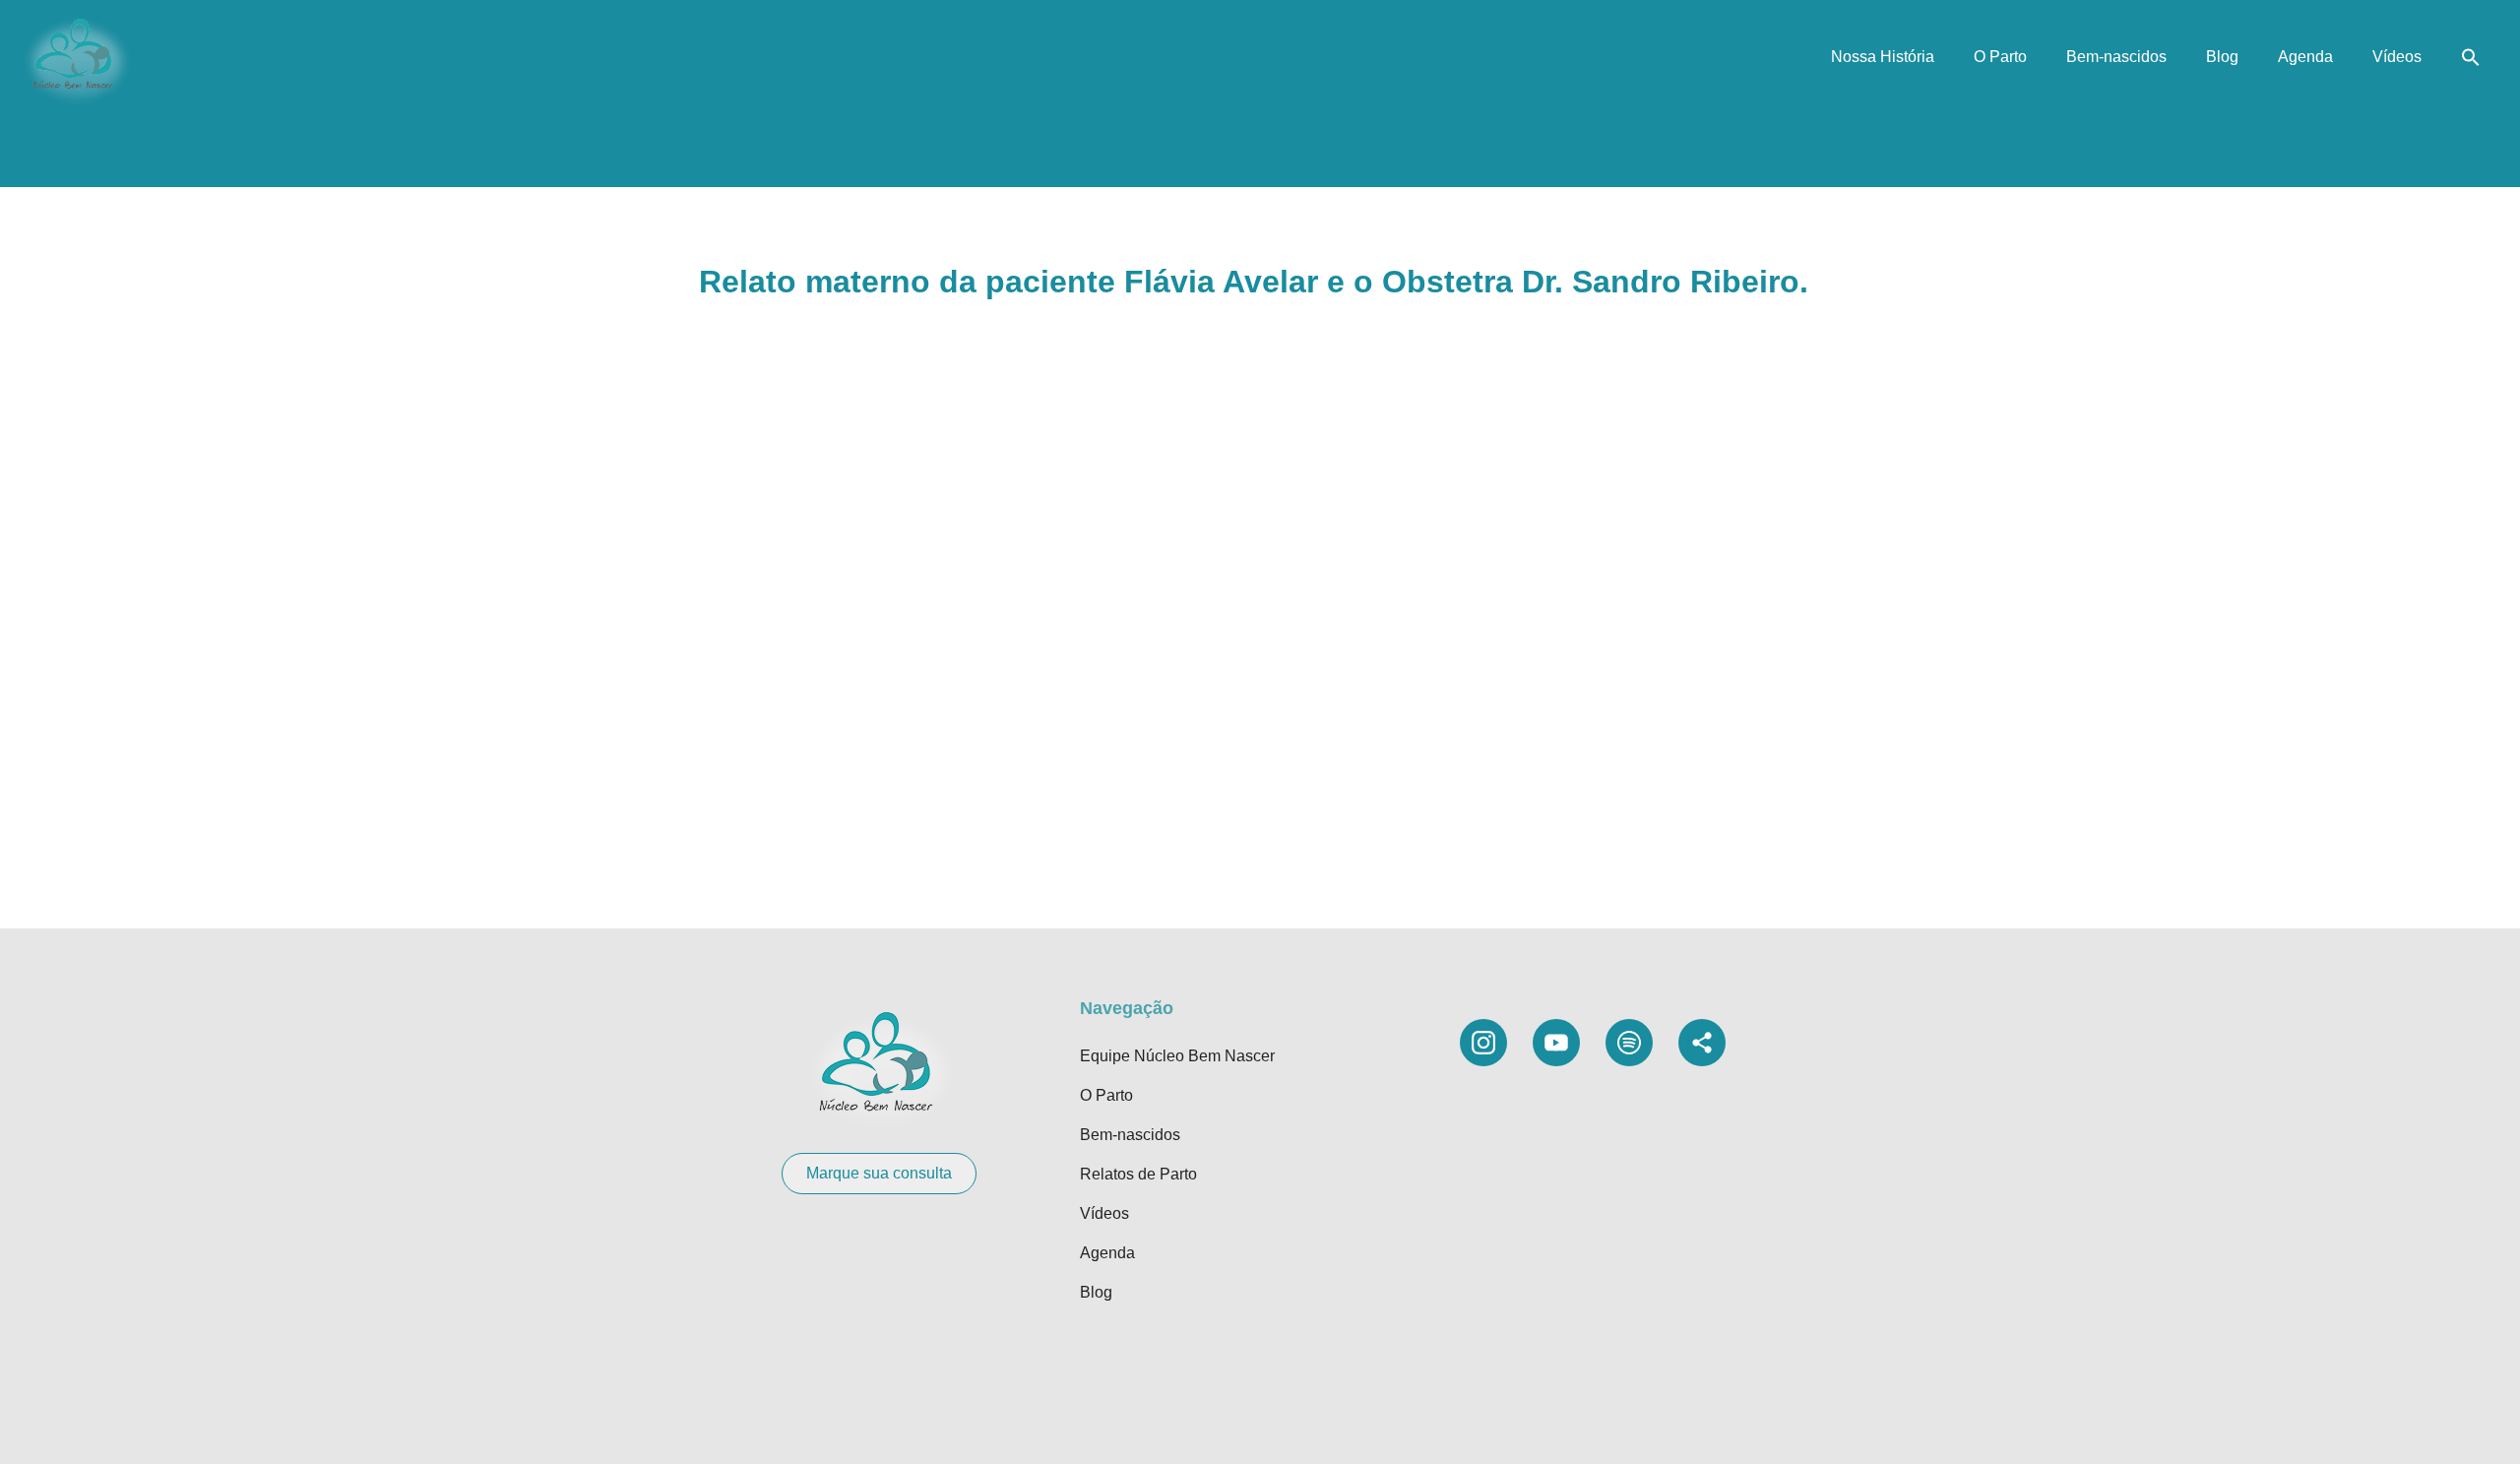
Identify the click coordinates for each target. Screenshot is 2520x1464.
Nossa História (1883, 57)
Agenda (2305, 57)
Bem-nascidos (2116, 57)
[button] (2471, 57)
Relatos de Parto (1138, 1174)
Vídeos (2397, 57)
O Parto (2000, 57)
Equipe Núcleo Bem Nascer (1177, 1056)
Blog (2222, 57)
